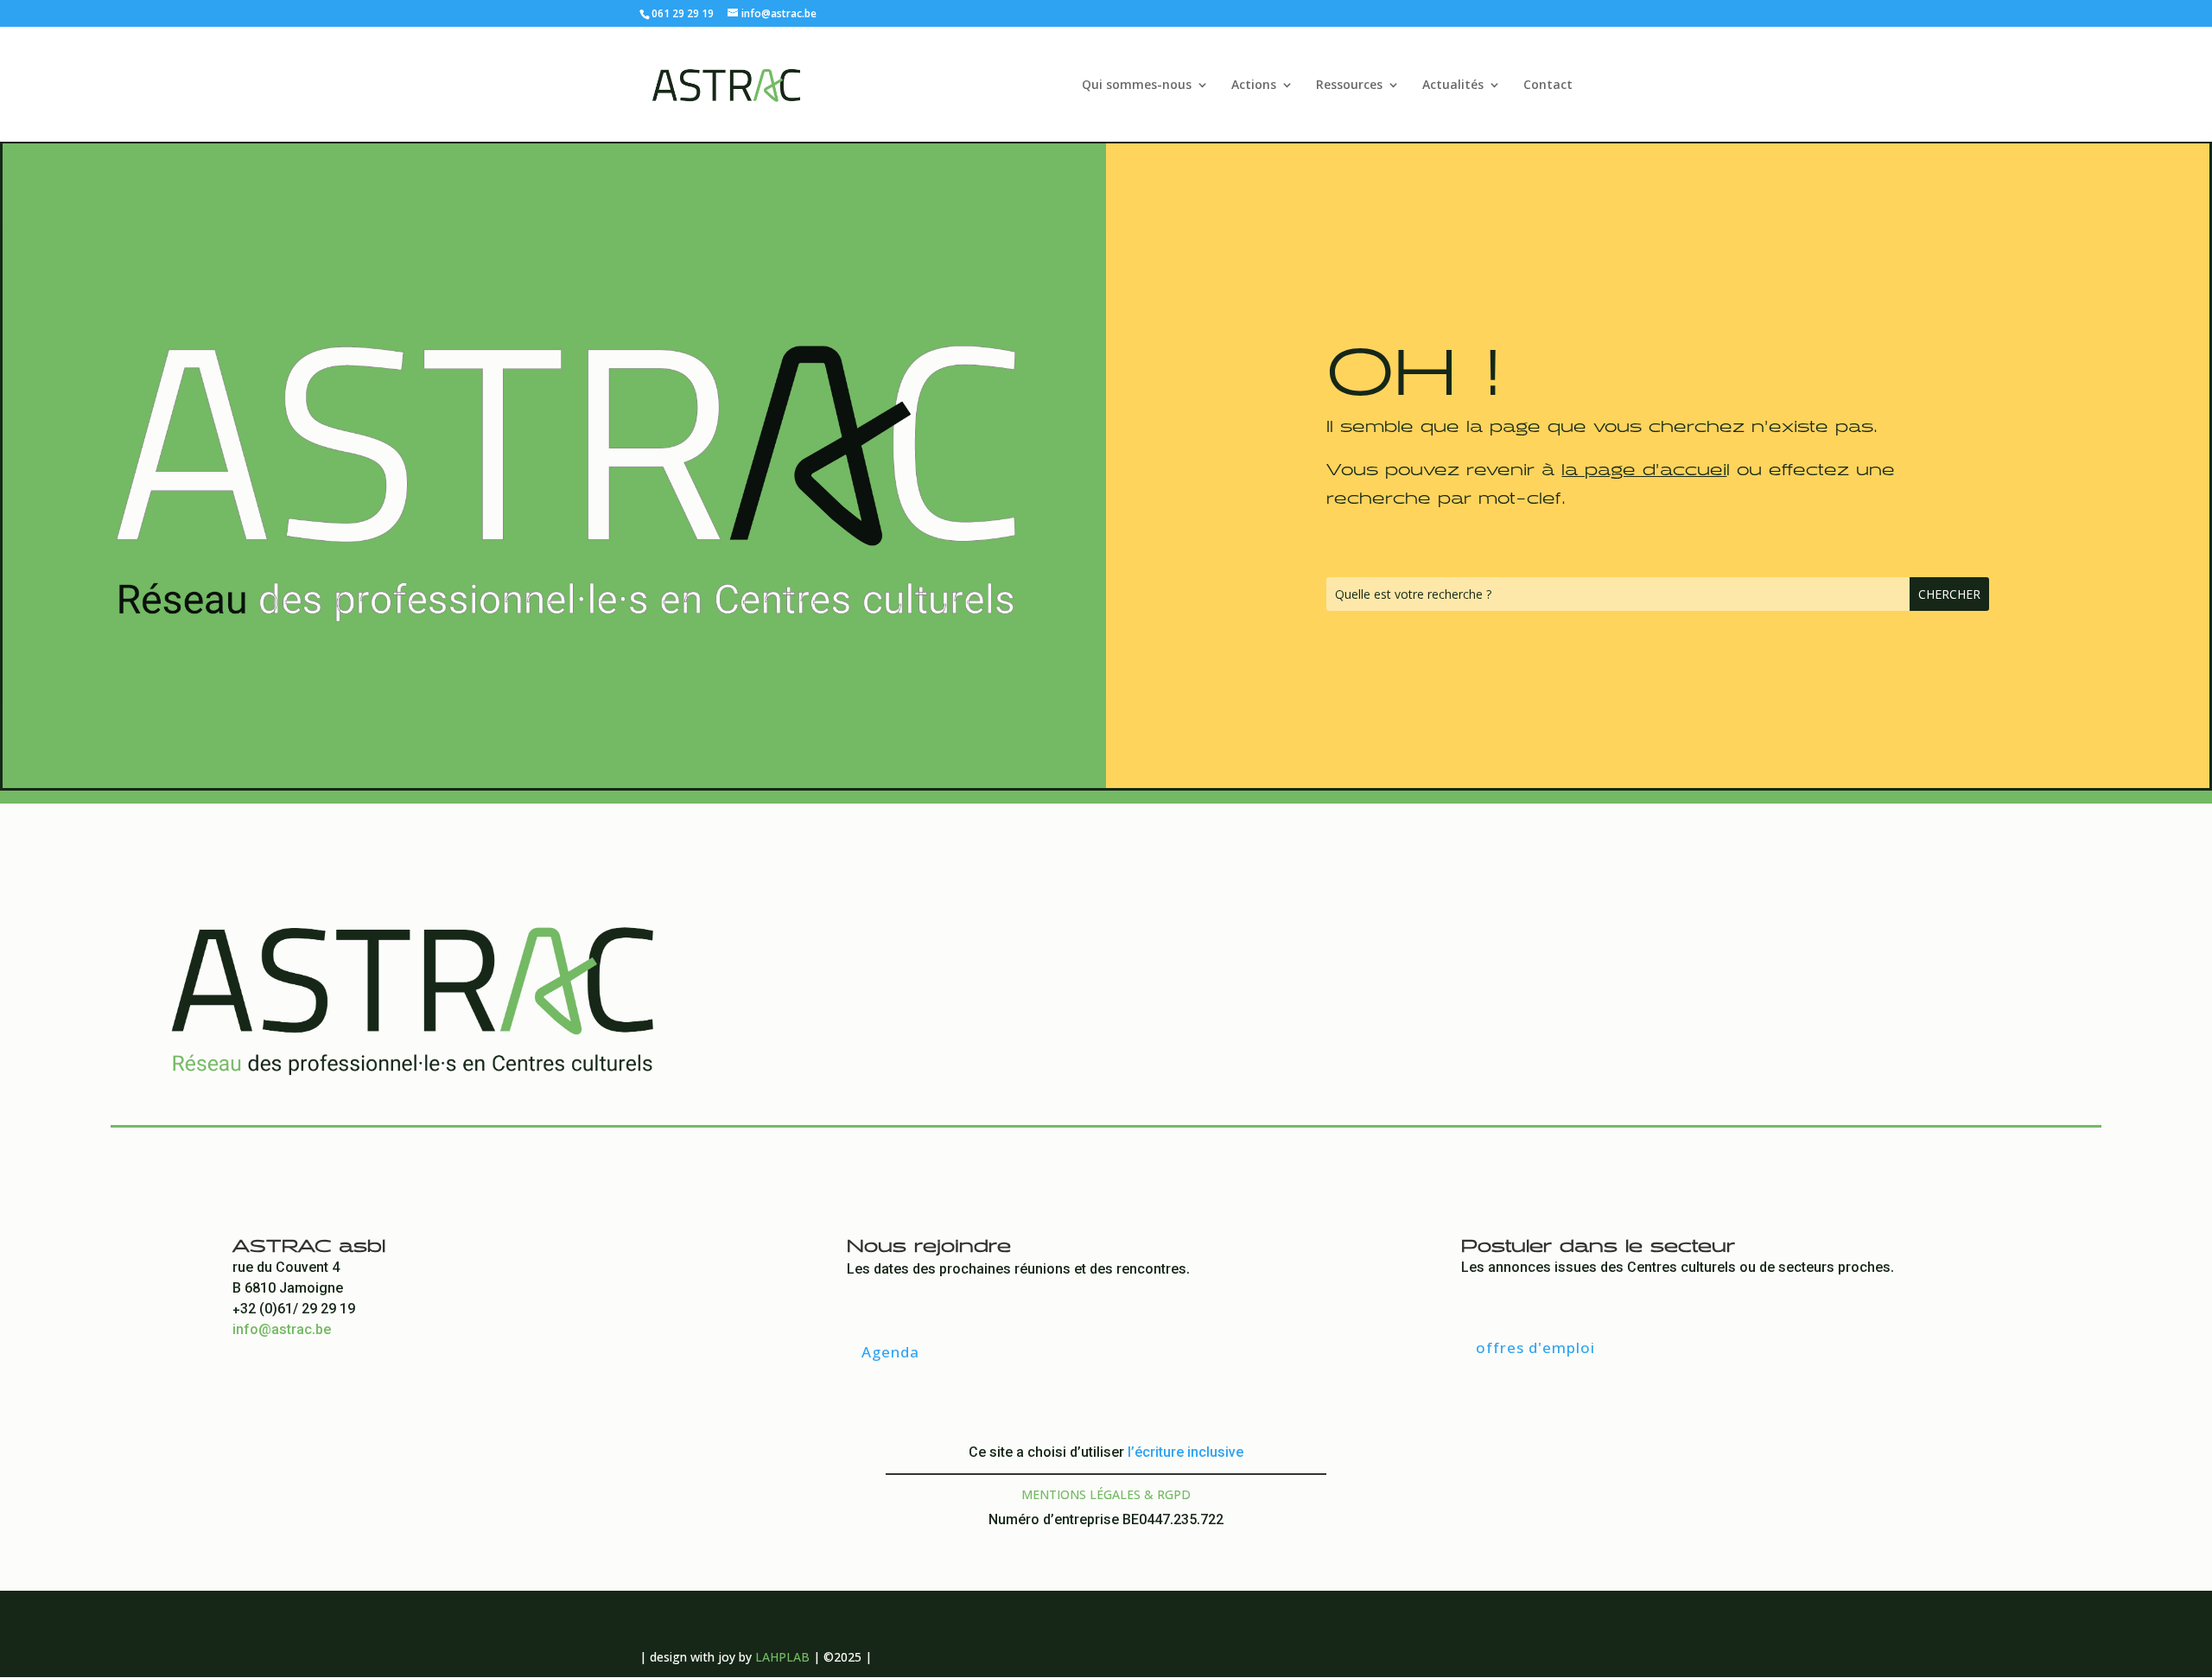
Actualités (1453, 86)
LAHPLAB (782, 1657)
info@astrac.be (282, 1331)
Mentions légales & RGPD (1106, 1494)
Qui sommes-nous (1137, 86)
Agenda (890, 1352)
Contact (1548, 86)
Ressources (1349, 86)
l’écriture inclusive (1185, 1454)
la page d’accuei (1644, 466)
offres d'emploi (1535, 1347)
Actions (1254, 86)
